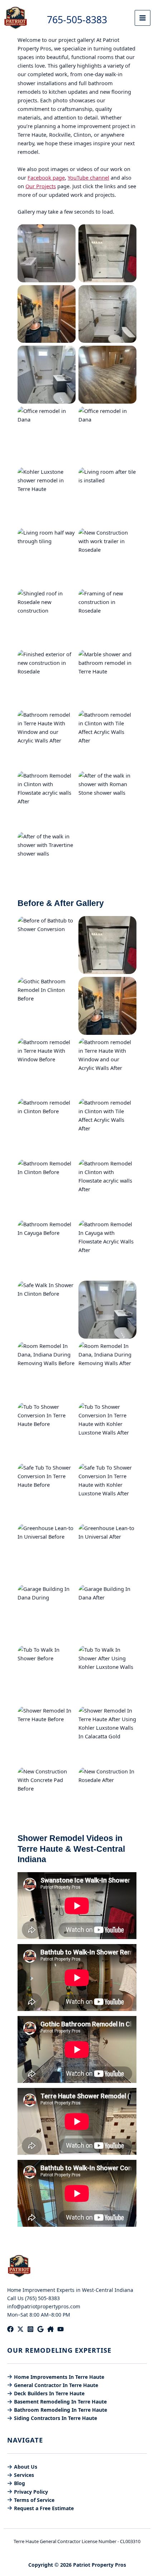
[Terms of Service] (31, 2500)
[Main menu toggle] (143, 18)
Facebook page (46, 177)
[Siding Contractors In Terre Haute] (52, 2418)
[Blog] (16, 2483)
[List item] (10, 2329)
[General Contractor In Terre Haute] (53, 2385)
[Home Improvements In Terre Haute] (56, 2377)
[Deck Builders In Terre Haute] (46, 2393)
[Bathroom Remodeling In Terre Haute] (57, 2410)
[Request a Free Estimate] (40, 2508)
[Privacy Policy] (28, 2492)
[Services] (21, 2475)
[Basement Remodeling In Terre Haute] (57, 2402)
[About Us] (22, 2467)
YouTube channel (88, 177)
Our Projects (41, 186)
